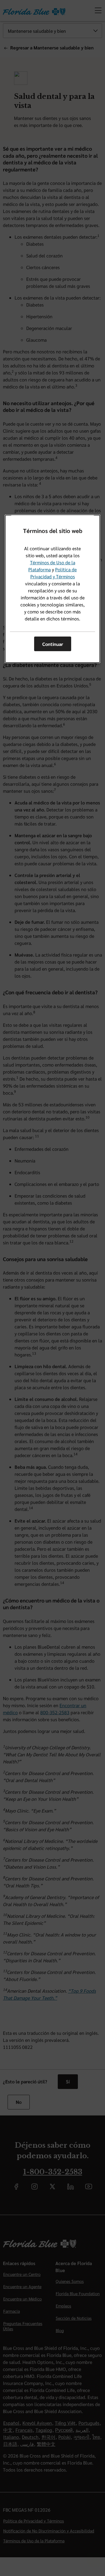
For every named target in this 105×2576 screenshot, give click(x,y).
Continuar (53, 644)
